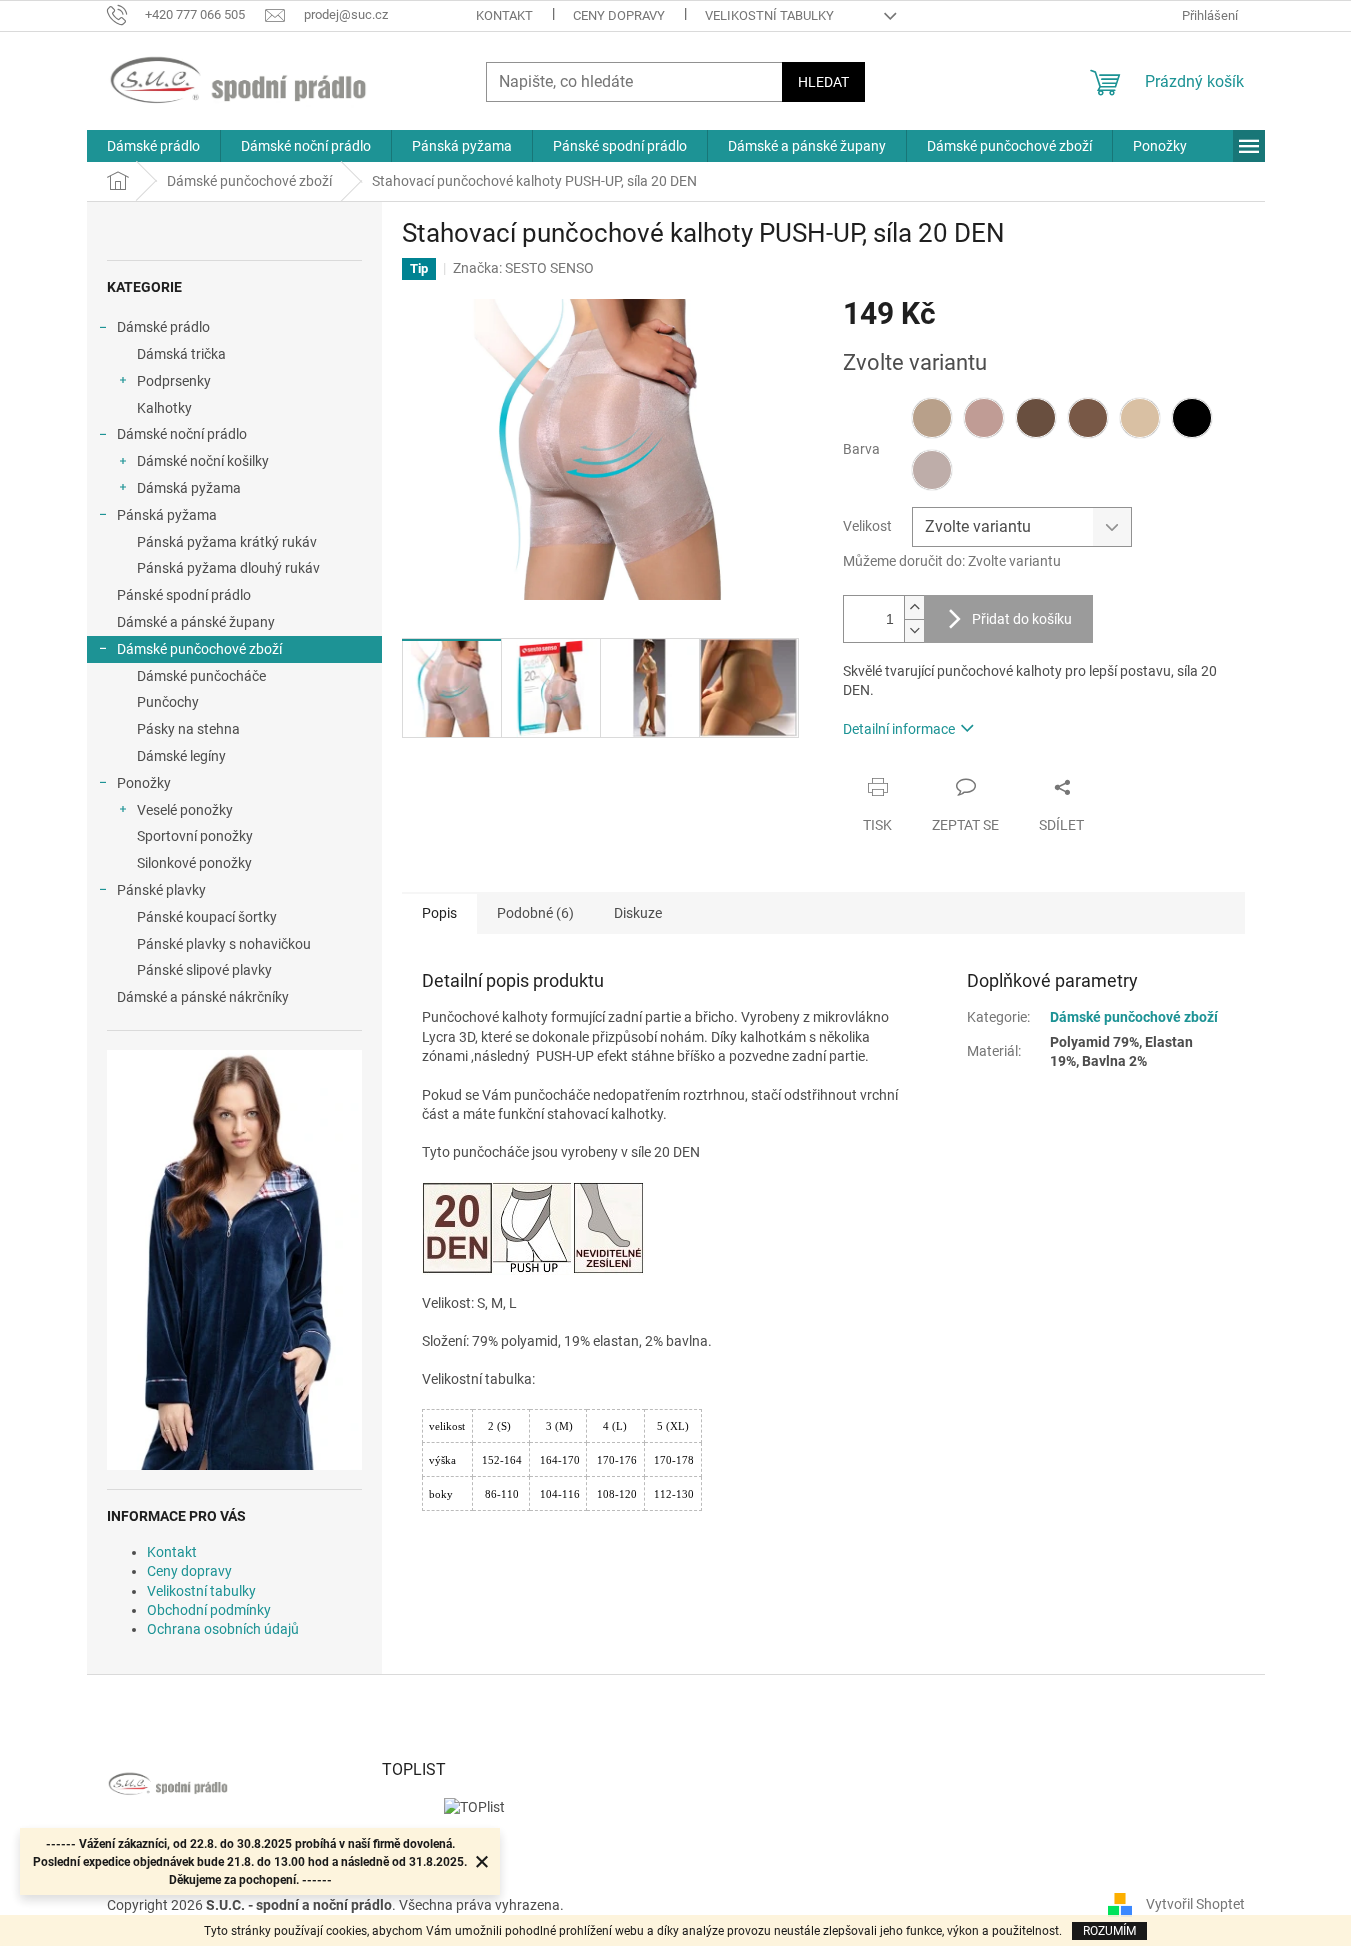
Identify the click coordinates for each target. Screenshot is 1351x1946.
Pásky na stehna (188, 729)
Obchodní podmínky (209, 1610)
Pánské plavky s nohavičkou (224, 944)
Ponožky (144, 783)
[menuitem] (153, 146)
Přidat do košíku (1022, 619)
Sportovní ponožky (195, 836)
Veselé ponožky (185, 810)
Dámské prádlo (163, 327)
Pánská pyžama (167, 515)
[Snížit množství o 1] (914, 630)
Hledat (823, 82)
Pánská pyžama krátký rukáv (227, 542)
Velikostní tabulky (769, 15)
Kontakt (504, 15)
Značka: (523, 268)
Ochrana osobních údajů (223, 1629)
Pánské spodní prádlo (184, 595)
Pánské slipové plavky (204, 970)
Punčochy (168, 702)
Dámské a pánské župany (196, 622)
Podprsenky (174, 381)
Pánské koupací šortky (207, 917)
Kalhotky (164, 408)
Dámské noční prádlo (182, 434)
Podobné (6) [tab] (535, 913)
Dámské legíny (181, 756)
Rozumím (1109, 1931)
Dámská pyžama (189, 488)
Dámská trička (181, 354)
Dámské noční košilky (203, 461)
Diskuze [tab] (638, 913)
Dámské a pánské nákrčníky (203, 997)
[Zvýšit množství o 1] (914, 607)
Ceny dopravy (619, 15)
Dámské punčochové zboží (199, 649)
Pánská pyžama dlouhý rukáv (228, 568)
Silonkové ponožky (194, 863)
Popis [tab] (439, 913)
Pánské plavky (161, 890)
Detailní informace (899, 729)
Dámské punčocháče (201, 676)
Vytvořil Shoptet (1195, 1904)
